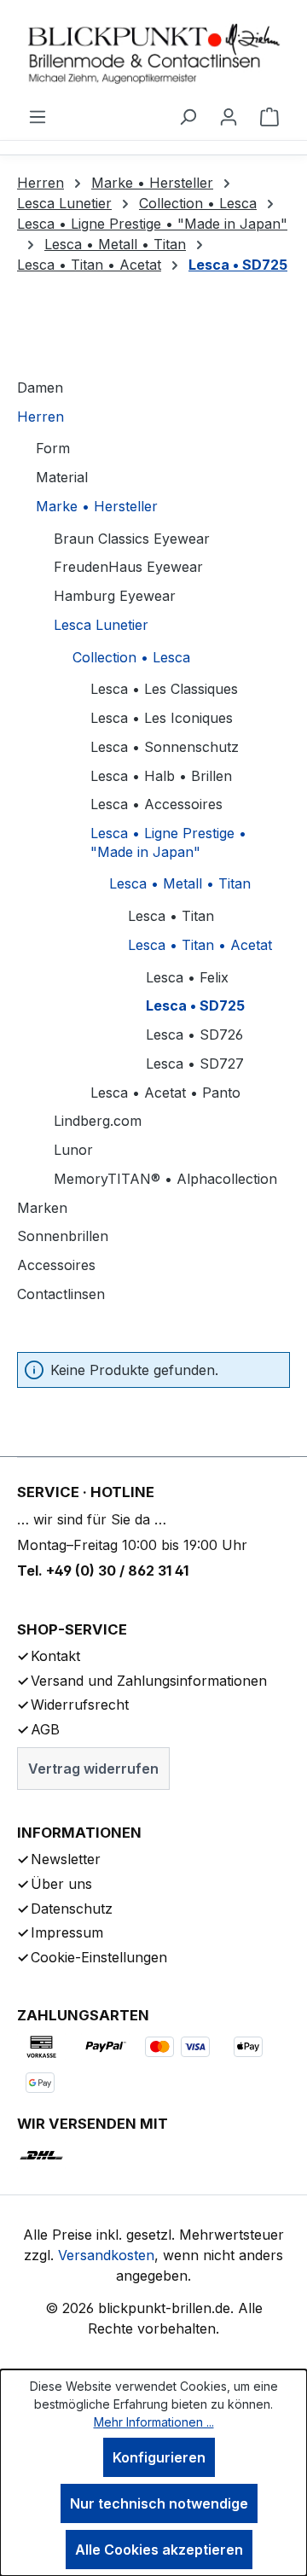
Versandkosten (106, 2255)
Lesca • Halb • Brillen (161, 776)
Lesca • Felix (187, 977)
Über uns (61, 1884)
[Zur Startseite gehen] (153, 53)
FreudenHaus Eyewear (128, 567)
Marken (42, 1208)
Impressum (67, 1932)
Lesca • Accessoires (156, 804)
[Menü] (38, 116)
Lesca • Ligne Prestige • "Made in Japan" (168, 842)
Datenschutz (72, 1909)
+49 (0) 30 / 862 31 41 (117, 1571)
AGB (45, 1729)
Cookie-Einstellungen (99, 1957)
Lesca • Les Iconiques (162, 718)
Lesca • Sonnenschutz (165, 747)
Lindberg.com (98, 1121)
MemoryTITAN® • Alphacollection (165, 1179)
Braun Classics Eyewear (132, 539)
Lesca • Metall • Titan (180, 883)
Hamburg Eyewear (115, 596)
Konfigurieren (159, 2457)
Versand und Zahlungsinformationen (149, 1681)
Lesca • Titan (171, 916)
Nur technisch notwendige (159, 2503)
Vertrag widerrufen (93, 1769)
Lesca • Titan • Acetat (200, 945)
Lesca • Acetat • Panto (165, 1093)
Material (62, 477)
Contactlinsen (61, 1294)
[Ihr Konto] (229, 116)
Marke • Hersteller (97, 506)
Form (53, 448)
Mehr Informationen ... (154, 2422)
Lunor (73, 1150)
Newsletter (66, 1859)
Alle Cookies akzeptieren (159, 2550)
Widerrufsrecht (80, 1705)
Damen (40, 388)
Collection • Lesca (131, 657)
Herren (41, 417)
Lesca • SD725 (195, 1005)
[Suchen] (188, 116)
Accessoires (56, 1265)
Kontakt (55, 1656)
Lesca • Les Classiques (164, 689)
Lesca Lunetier (101, 625)
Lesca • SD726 (194, 1034)
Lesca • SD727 (195, 1064)
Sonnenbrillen (63, 1236)
